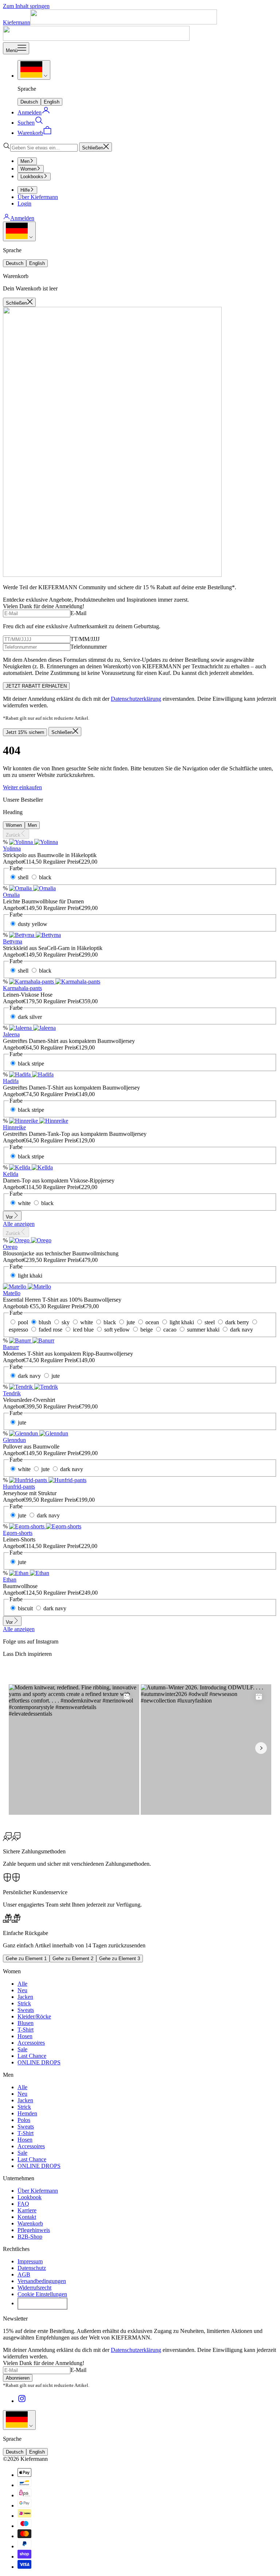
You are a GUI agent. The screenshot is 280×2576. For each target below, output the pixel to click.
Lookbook (30, 2197)
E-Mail (78, 613)
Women (28, 169)
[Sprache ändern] (34, 70)
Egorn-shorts (18, 1533)
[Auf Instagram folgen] (22, 2401)
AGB (24, 2274)
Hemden (27, 2113)
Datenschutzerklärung (136, 699)
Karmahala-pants (22, 988)
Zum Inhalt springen (26, 6)
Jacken (25, 1997)
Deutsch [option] (29, 102)
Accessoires (31, 2043)
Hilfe (25, 190)
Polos (24, 2120)
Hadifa (11, 1081)
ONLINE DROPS (39, 2062)
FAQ (23, 2204)
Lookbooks (32, 177)
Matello (12, 1293)
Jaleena (11, 1034)
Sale (22, 2049)
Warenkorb (30, 2223)
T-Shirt (26, 2030)
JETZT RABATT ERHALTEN (36, 686)
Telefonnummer (89, 647)
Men (25, 161)
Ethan (10, 1580)
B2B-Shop (30, 2237)
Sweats (26, 2010)
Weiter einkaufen (22, 787)
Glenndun (14, 1440)
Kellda (11, 1174)
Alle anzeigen (19, 1224)
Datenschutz (32, 2268)
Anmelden (22, 218)
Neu (22, 1990)
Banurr (11, 1347)
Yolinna (12, 849)
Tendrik (12, 1393)
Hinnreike (14, 1127)
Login (24, 204)
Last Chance (32, 2056)
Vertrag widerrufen (42, 2303)
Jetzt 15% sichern (25, 732)
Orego (10, 1247)
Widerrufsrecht (34, 2288)
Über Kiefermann (38, 197)
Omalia (11, 895)
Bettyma (13, 941)
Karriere (27, 2210)
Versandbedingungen (42, 2281)
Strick (24, 2003)
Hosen (25, 2036)
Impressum (30, 2261)
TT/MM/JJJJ (85, 639)
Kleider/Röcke (34, 2016)
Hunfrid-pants (19, 1487)
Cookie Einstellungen (42, 2294)
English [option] (52, 102)
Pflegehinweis (34, 2230)
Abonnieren (18, 2378)
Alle (22, 1984)
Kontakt (27, 2217)
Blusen (26, 2023)
